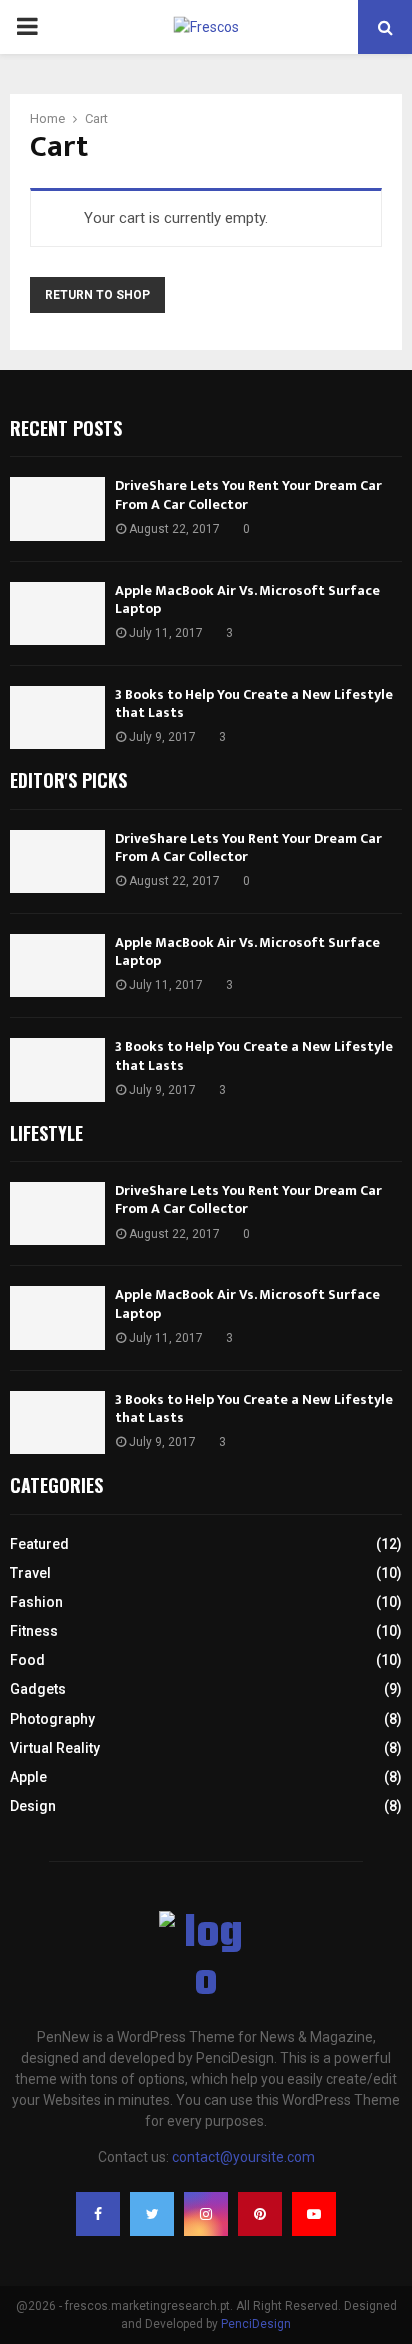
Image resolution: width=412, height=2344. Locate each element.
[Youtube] (314, 2214)
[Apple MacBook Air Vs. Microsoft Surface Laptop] (57, 613)
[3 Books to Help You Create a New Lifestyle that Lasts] (57, 717)
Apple (28, 1777)
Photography (52, 1719)
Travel (30, 1573)
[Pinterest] (260, 2214)
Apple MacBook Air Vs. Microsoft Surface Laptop (247, 599)
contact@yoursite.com (243, 2157)
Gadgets (38, 1689)
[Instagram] (206, 2214)
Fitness (34, 1631)
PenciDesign (256, 2324)
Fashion (36, 1602)
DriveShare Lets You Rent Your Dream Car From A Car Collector (248, 494)
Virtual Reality (55, 1748)
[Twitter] (152, 2214)
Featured (39, 1544)
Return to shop (97, 295)
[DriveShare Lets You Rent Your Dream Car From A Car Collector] (57, 508)
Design (33, 1806)
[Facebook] (98, 2214)
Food (27, 1660)
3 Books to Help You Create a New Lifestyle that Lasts (254, 703)
